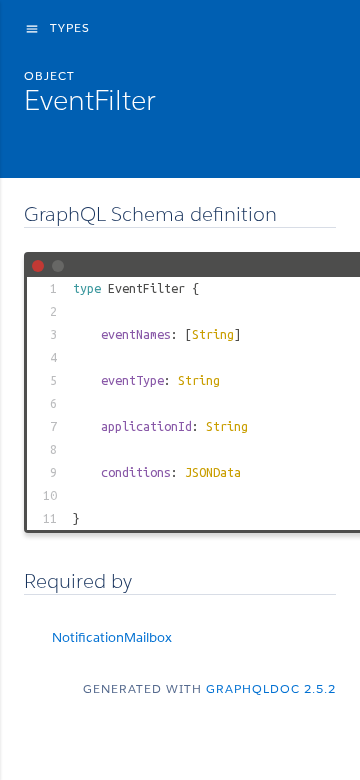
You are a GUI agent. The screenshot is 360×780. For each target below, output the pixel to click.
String (213, 334)
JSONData (213, 472)
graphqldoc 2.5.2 (271, 688)
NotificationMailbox (112, 637)
